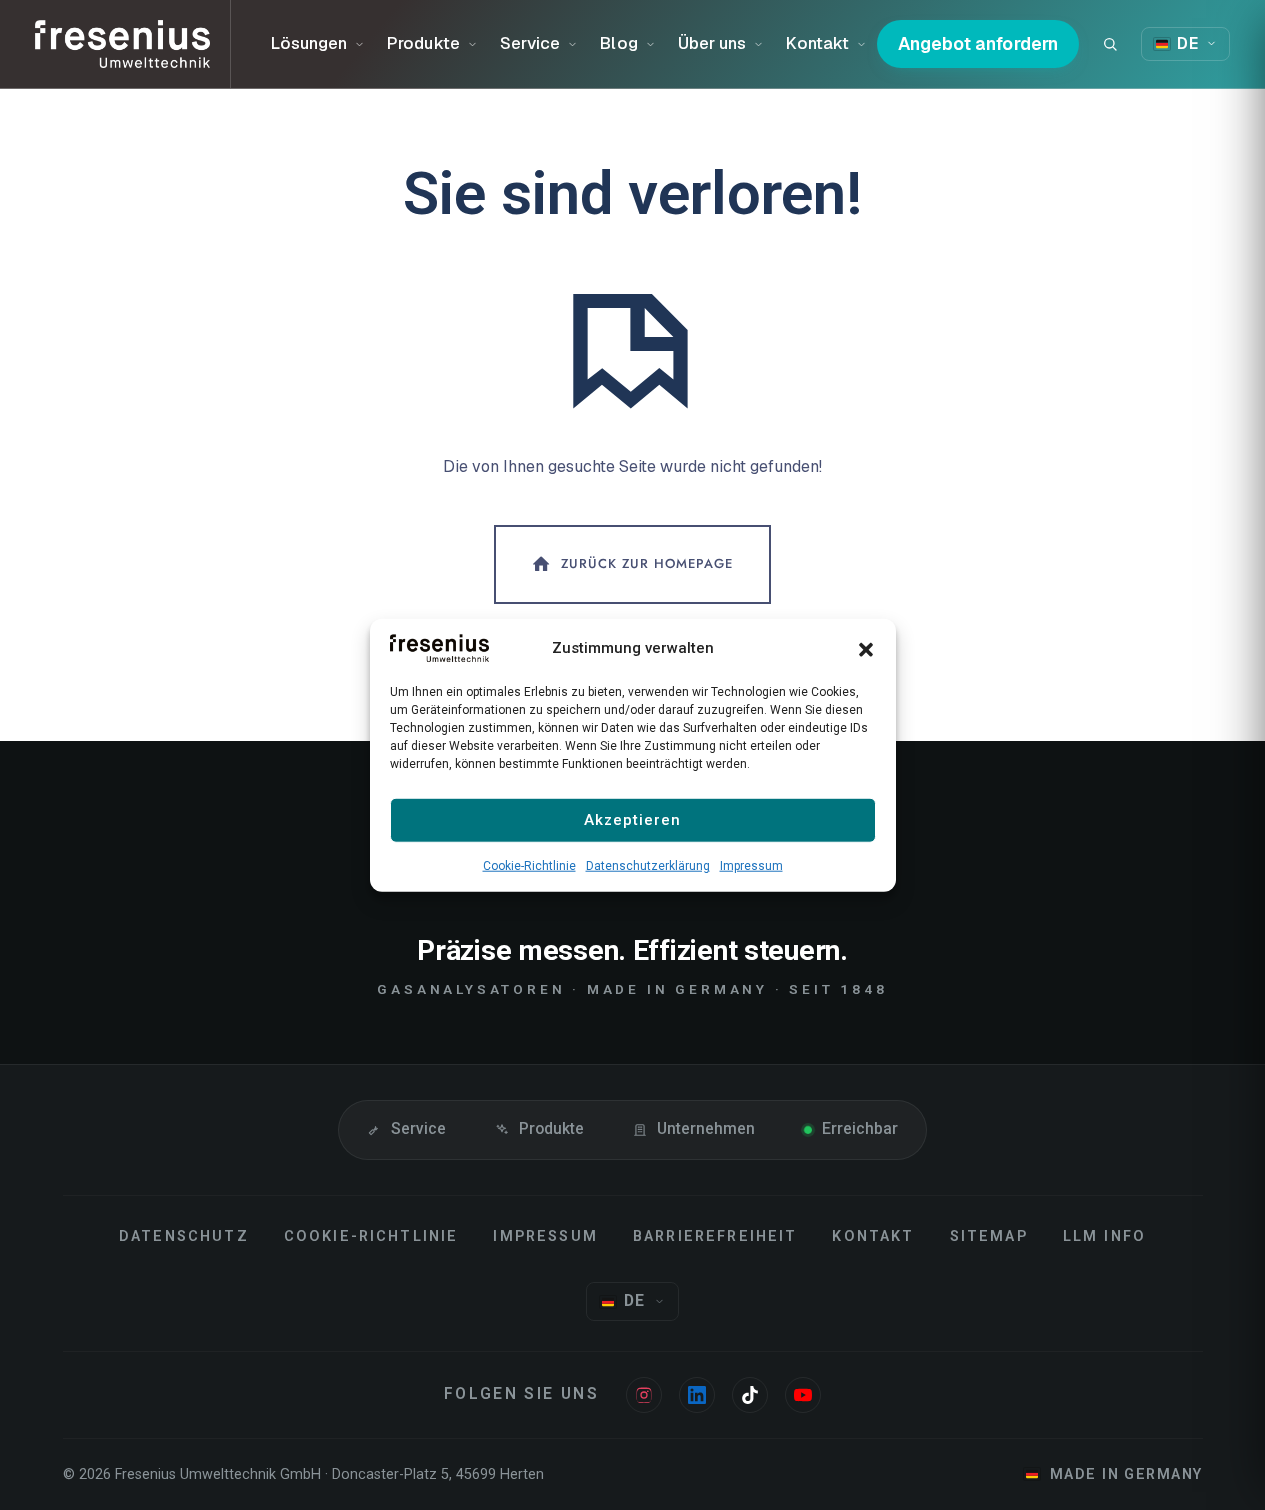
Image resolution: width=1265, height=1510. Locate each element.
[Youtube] (803, 1395)
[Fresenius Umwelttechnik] (133, 44)
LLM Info (1104, 1236)
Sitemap (989, 1236)
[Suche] (1110, 44)
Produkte (423, 43)
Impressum (751, 865)
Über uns (712, 43)
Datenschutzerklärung (648, 865)
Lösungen (309, 43)
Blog (618, 43)
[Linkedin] (697, 1395)
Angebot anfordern (978, 43)
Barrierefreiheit (715, 1236)
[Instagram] (644, 1395)
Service (530, 43)
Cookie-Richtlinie (529, 865)
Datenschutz (184, 1236)
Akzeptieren (632, 820)
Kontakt (817, 43)
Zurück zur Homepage (647, 562)
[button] (866, 648)
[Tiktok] (750, 1395)
